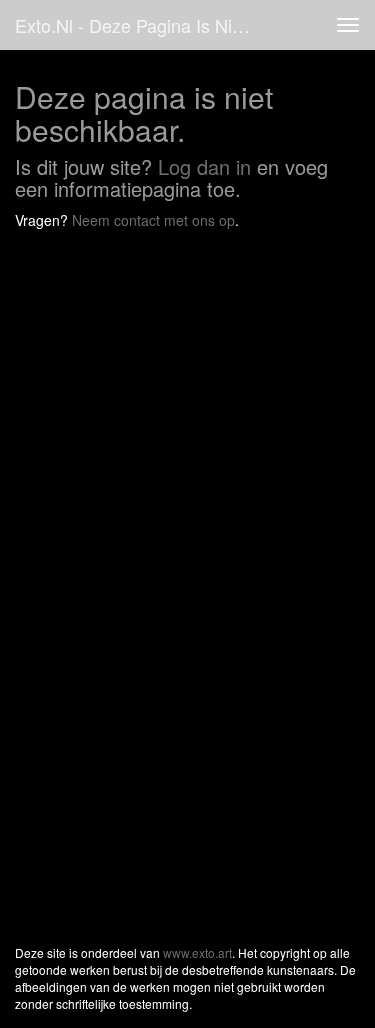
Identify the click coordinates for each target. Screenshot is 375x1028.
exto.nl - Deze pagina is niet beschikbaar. (143, 25)
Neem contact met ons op (153, 220)
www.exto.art (197, 952)
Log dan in (204, 166)
